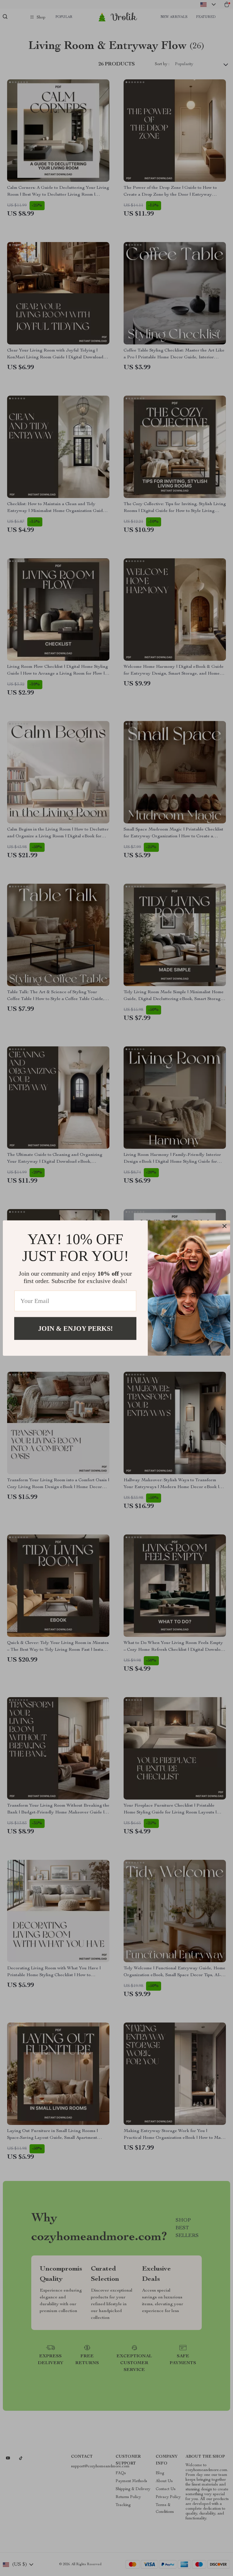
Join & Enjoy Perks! (75, 1328)
